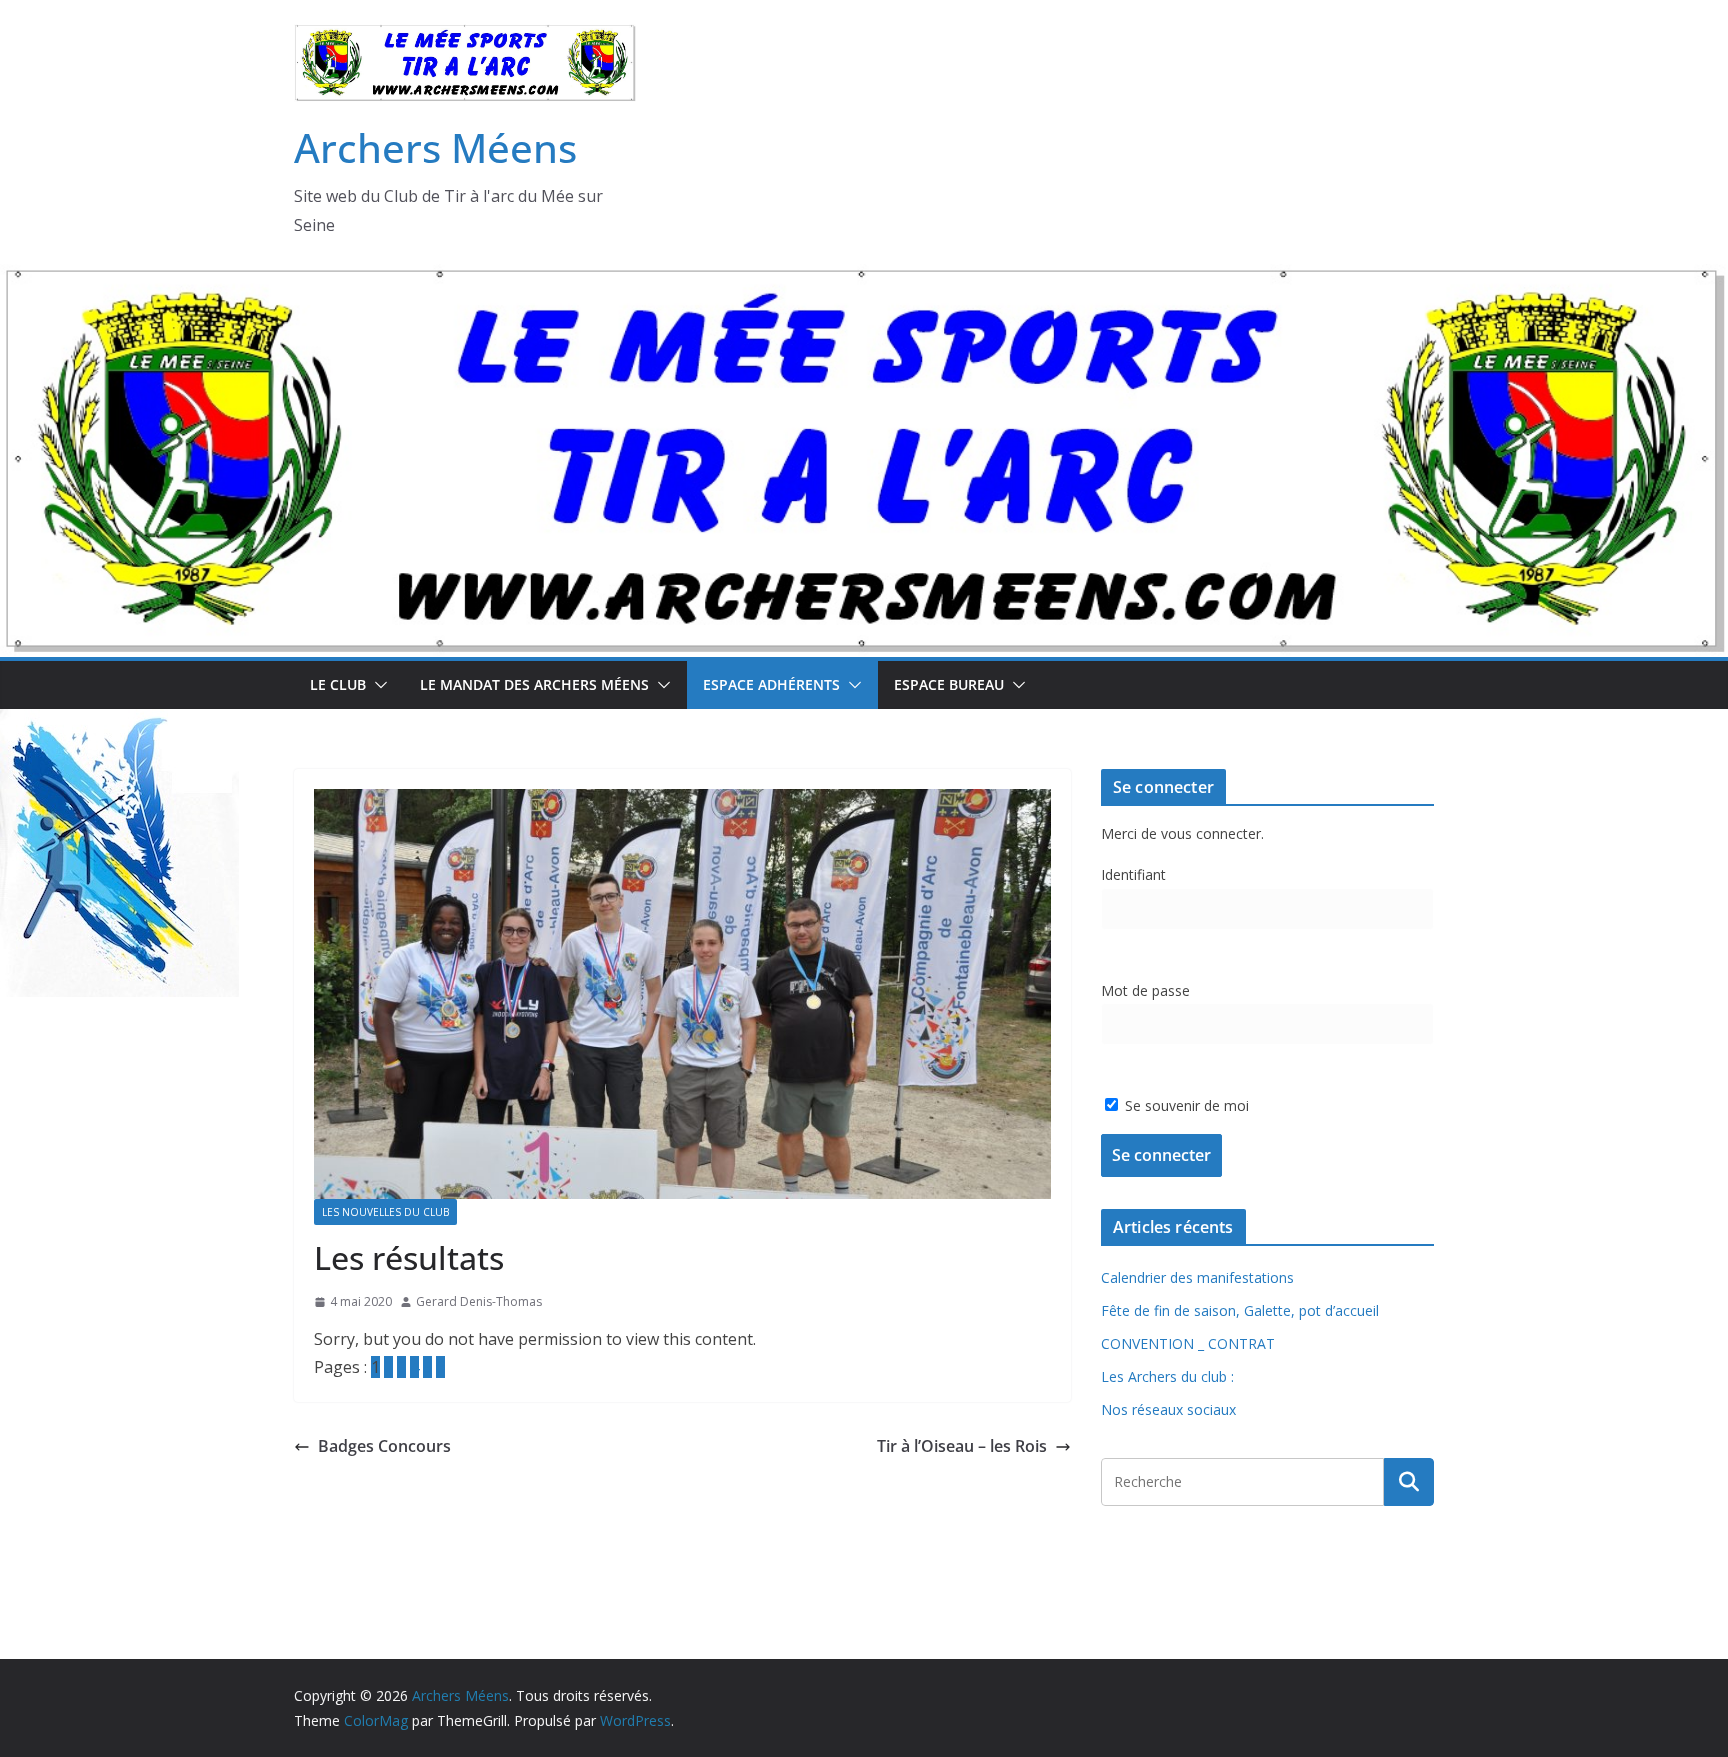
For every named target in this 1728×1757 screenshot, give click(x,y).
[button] (377, 685)
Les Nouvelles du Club (385, 1212)
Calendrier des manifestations (1197, 1277)
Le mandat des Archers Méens (534, 684)
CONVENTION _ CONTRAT (1188, 1343)
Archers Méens (435, 147)
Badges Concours (384, 1446)
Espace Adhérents (771, 684)
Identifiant (1133, 874)
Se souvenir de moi (1185, 1105)
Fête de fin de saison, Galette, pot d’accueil (1240, 1310)
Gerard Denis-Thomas (479, 1301)
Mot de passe (1145, 990)
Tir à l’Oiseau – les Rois (962, 1446)
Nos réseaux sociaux (1168, 1409)
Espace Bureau (949, 684)
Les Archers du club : (1167, 1376)
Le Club (338, 684)
